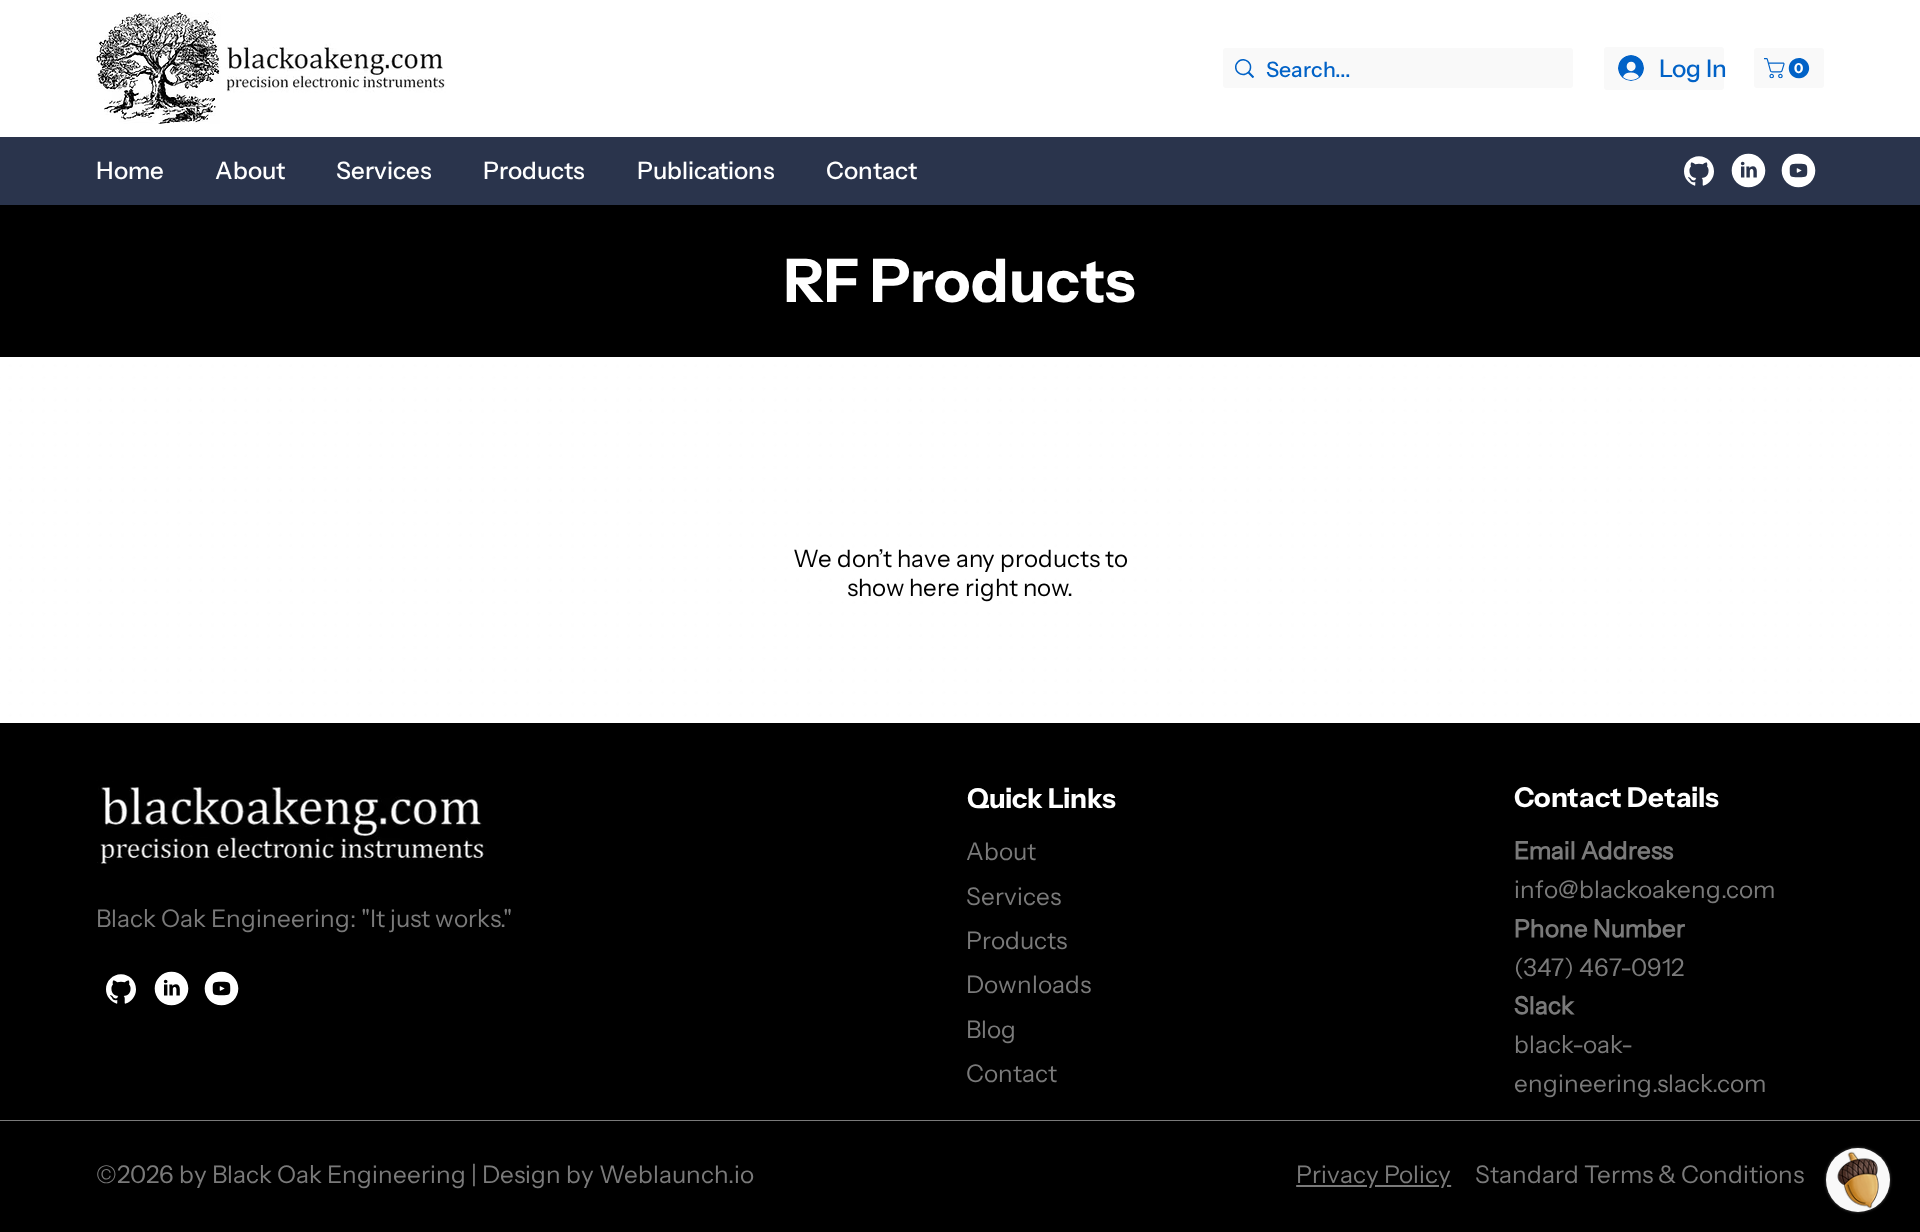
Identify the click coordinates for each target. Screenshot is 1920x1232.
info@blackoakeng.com (1644, 889)
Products (1016, 940)
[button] (1789, 68)
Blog (991, 1029)
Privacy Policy (1373, 1174)
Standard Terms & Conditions (1639, 1174)
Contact (1011, 1073)
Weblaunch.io (676, 1174)
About (1001, 851)
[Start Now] (1699, 171)
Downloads (1028, 984)
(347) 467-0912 (1599, 967)
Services (1013, 896)
